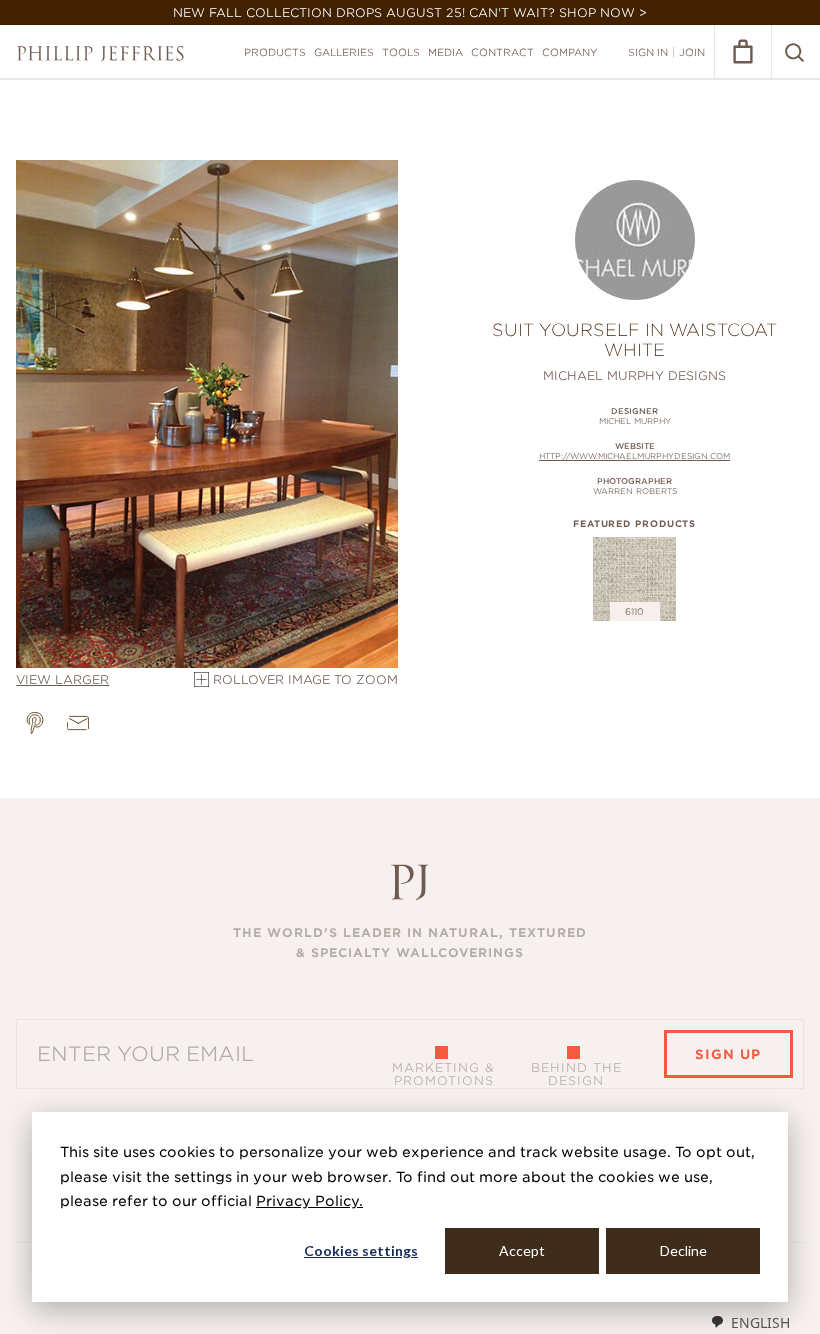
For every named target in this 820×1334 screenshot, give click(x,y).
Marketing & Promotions (443, 1074)
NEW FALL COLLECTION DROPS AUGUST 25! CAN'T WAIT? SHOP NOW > (410, 12)
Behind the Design (576, 1074)
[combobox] (750, 1322)
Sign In (648, 52)
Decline (683, 1250)
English (760, 1322)
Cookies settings (361, 1250)
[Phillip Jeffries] (100, 53)
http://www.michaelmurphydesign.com (634, 456)
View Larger (62, 679)
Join (692, 52)
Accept (522, 1250)
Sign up (728, 1054)
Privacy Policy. (309, 1201)
